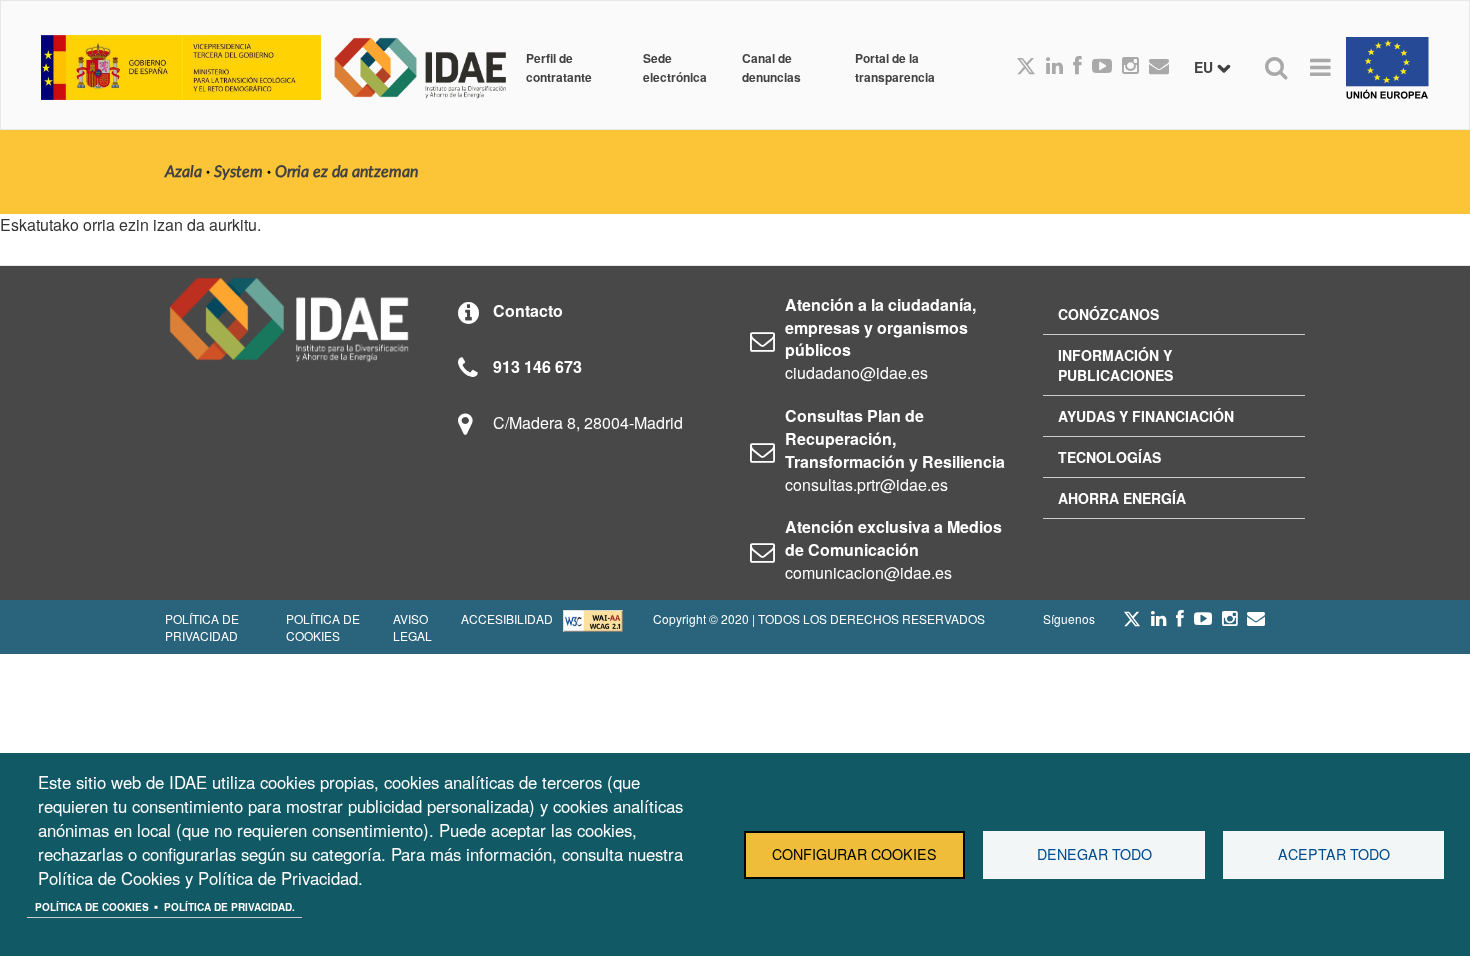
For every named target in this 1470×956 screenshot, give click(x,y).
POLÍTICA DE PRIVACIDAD (202, 627)
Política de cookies (92, 907)
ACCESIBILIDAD (507, 618)
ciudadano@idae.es (856, 372)
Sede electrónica (675, 67)
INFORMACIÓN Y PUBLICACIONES (1115, 365)
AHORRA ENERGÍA (1122, 498)
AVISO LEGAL (412, 627)
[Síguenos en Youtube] (1102, 67)
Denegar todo (1094, 854)
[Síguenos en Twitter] (1132, 624)
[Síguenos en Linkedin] (1054, 67)
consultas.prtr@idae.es (866, 484)
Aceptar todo (1334, 854)
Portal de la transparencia (895, 67)
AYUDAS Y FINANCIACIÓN (1146, 416)
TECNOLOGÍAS (1109, 457)
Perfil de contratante (559, 67)
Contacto (528, 310)
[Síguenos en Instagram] (1130, 67)
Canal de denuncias (771, 67)
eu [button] (1205, 67)
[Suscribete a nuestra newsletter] (1159, 67)
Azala (183, 172)
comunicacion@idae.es (868, 572)
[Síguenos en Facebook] (1077, 67)
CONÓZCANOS (1108, 314)
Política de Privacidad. (229, 907)
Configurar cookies (854, 854)
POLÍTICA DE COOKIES (323, 627)
